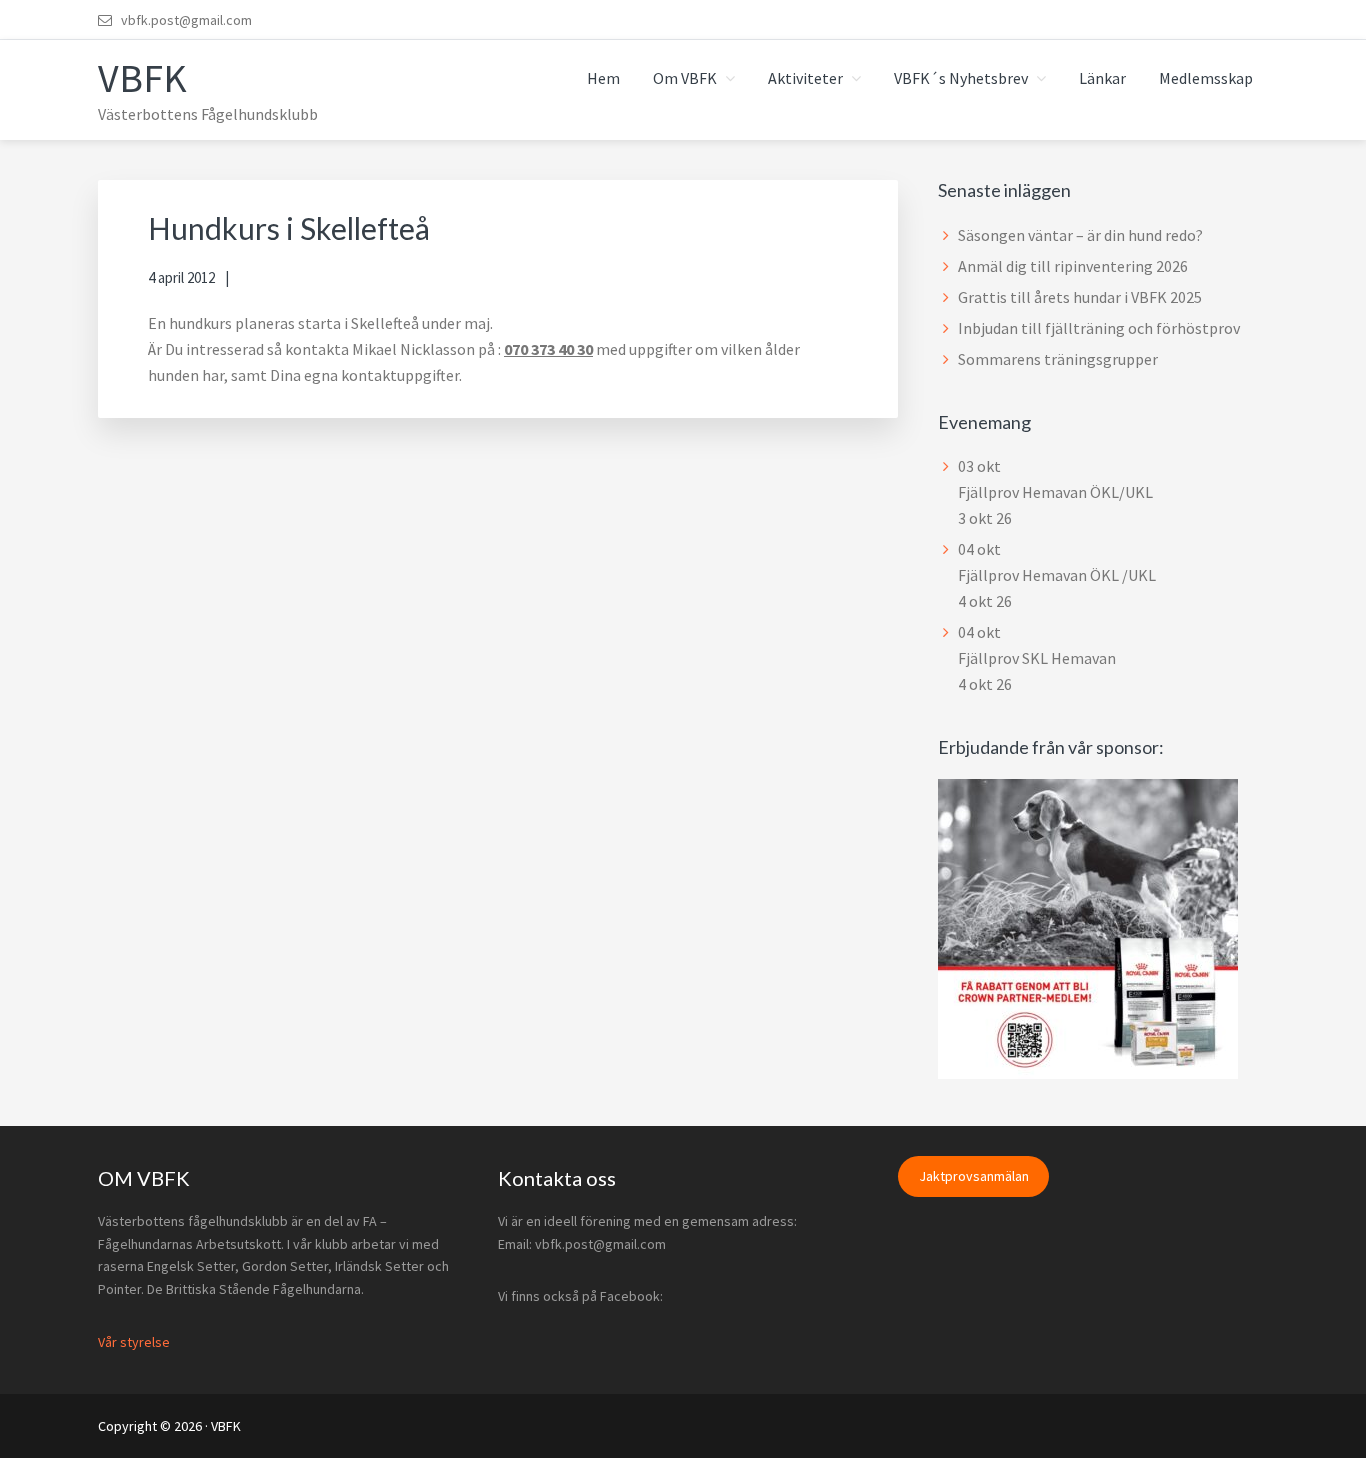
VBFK (142, 78)
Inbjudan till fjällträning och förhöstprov (1099, 328)
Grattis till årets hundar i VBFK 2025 (1080, 297)
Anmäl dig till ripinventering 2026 (1073, 266)
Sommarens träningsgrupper (1058, 359)
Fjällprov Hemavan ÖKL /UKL (1057, 575)
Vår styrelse (134, 1342)
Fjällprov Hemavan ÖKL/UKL (1055, 492)
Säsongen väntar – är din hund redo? (1080, 235)
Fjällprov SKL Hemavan (1037, 658)
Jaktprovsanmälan (974, 1177)
